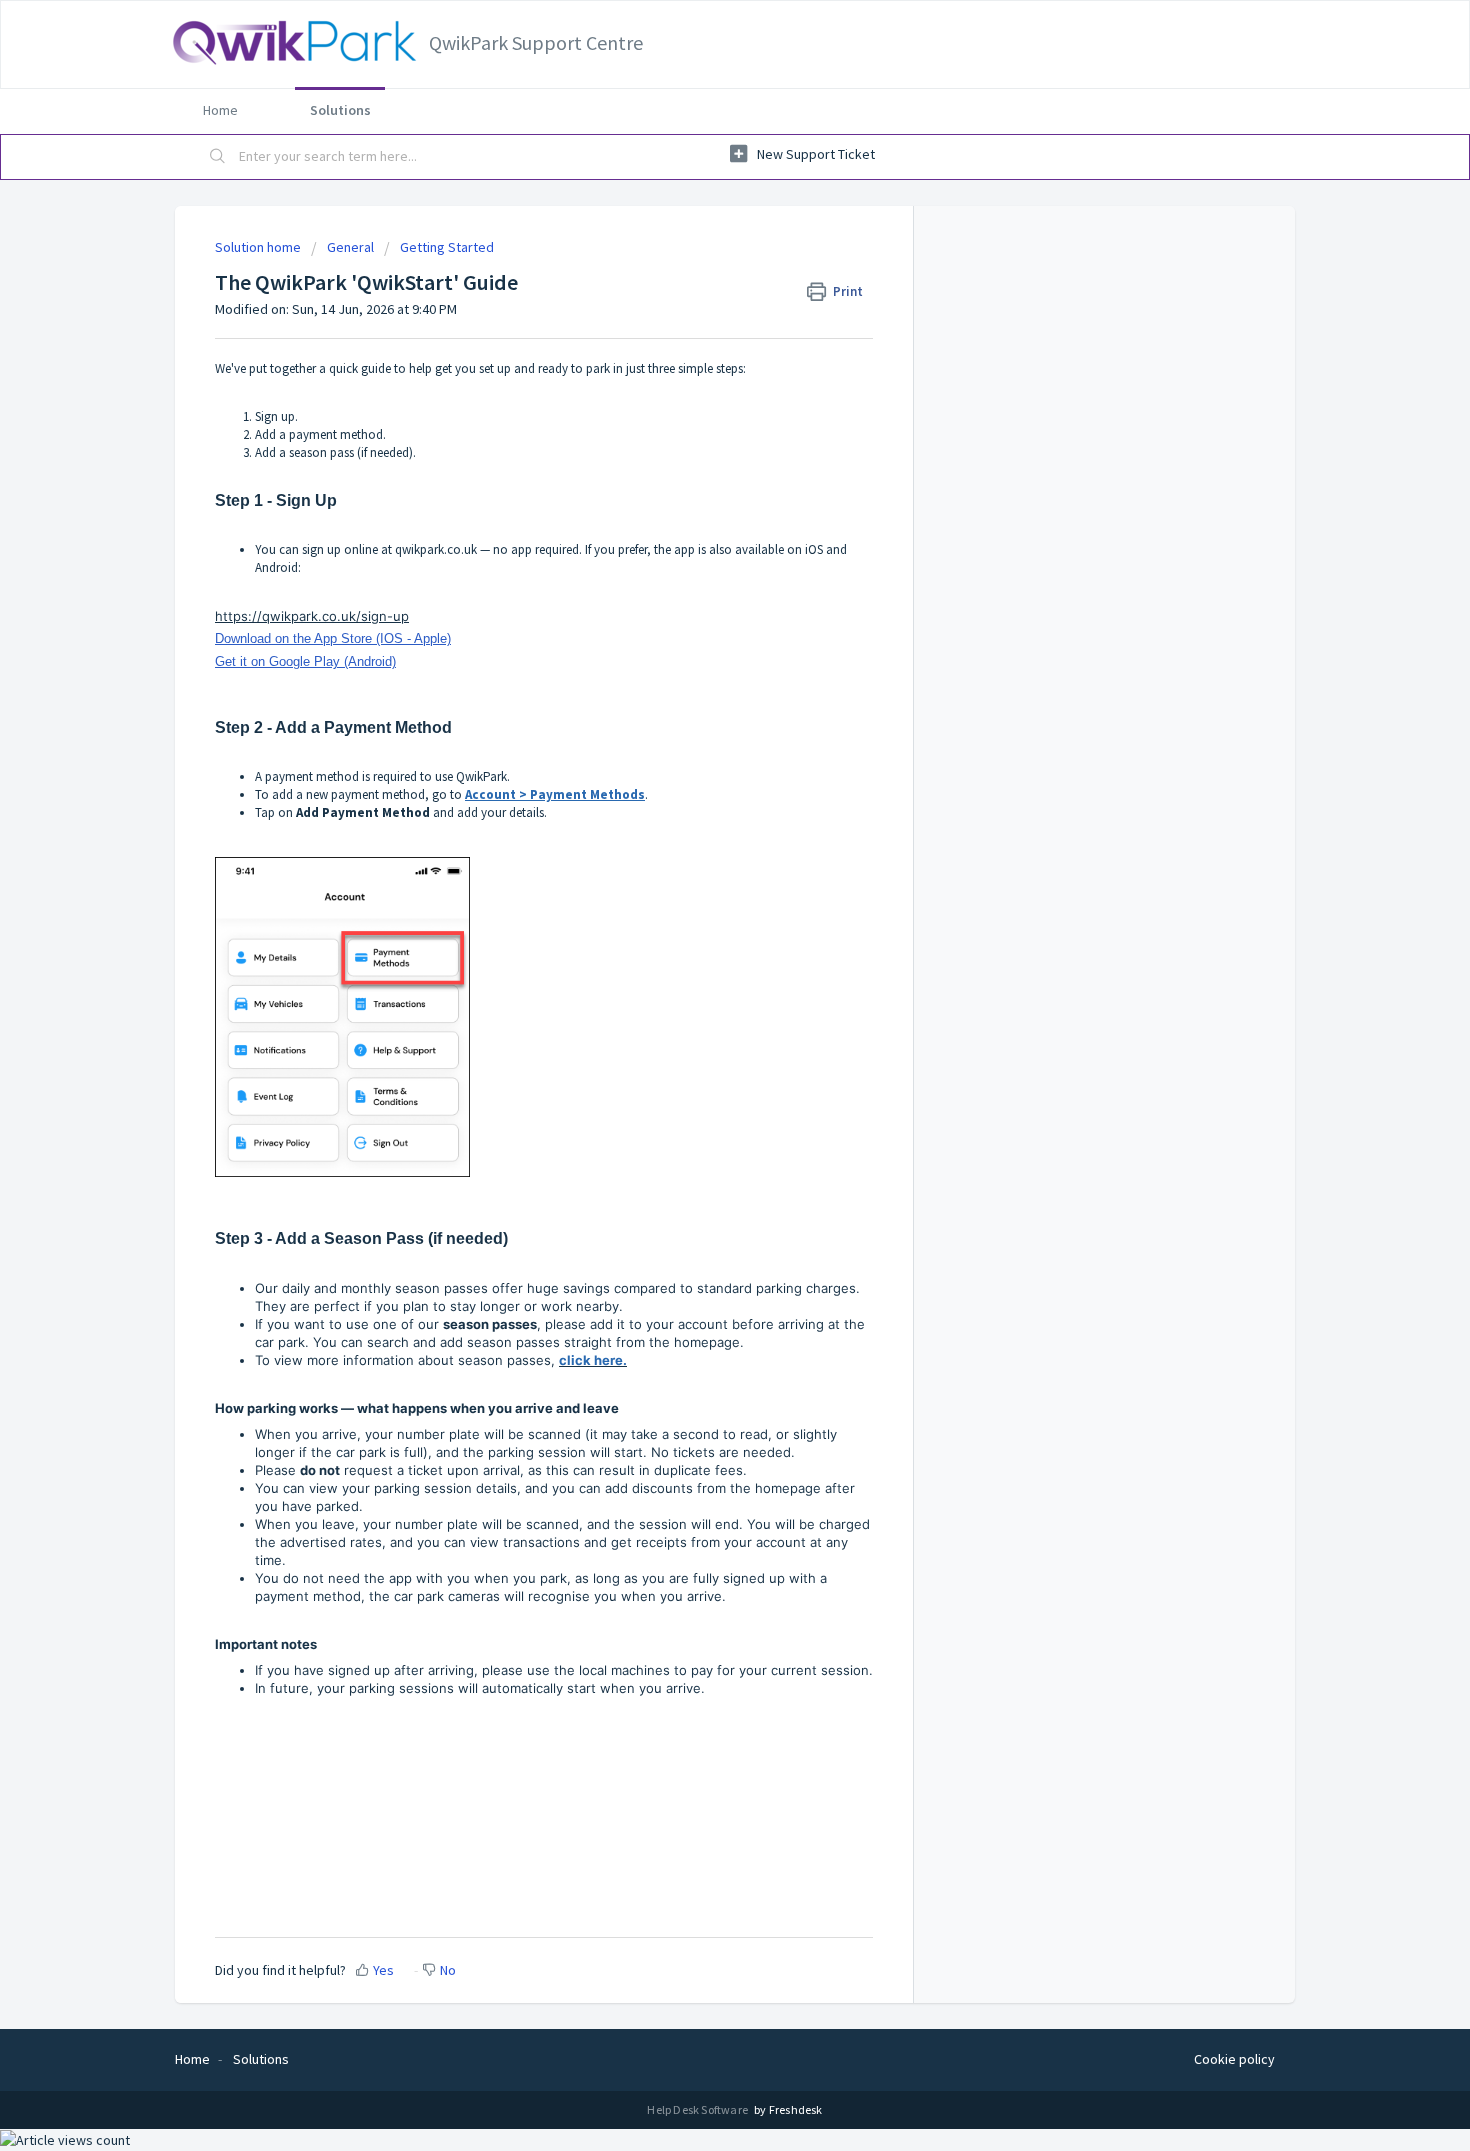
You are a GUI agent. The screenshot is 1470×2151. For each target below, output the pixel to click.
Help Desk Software (698, 2109)
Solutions (340, 110)
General (350, 247)
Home (220, 110)
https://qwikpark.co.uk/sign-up (312, 616)
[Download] (698, 834)
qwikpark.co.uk (436, 549)
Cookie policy (1234, 2059)
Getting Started (447, 247)
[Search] (218, 157)
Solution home (259, 247)
